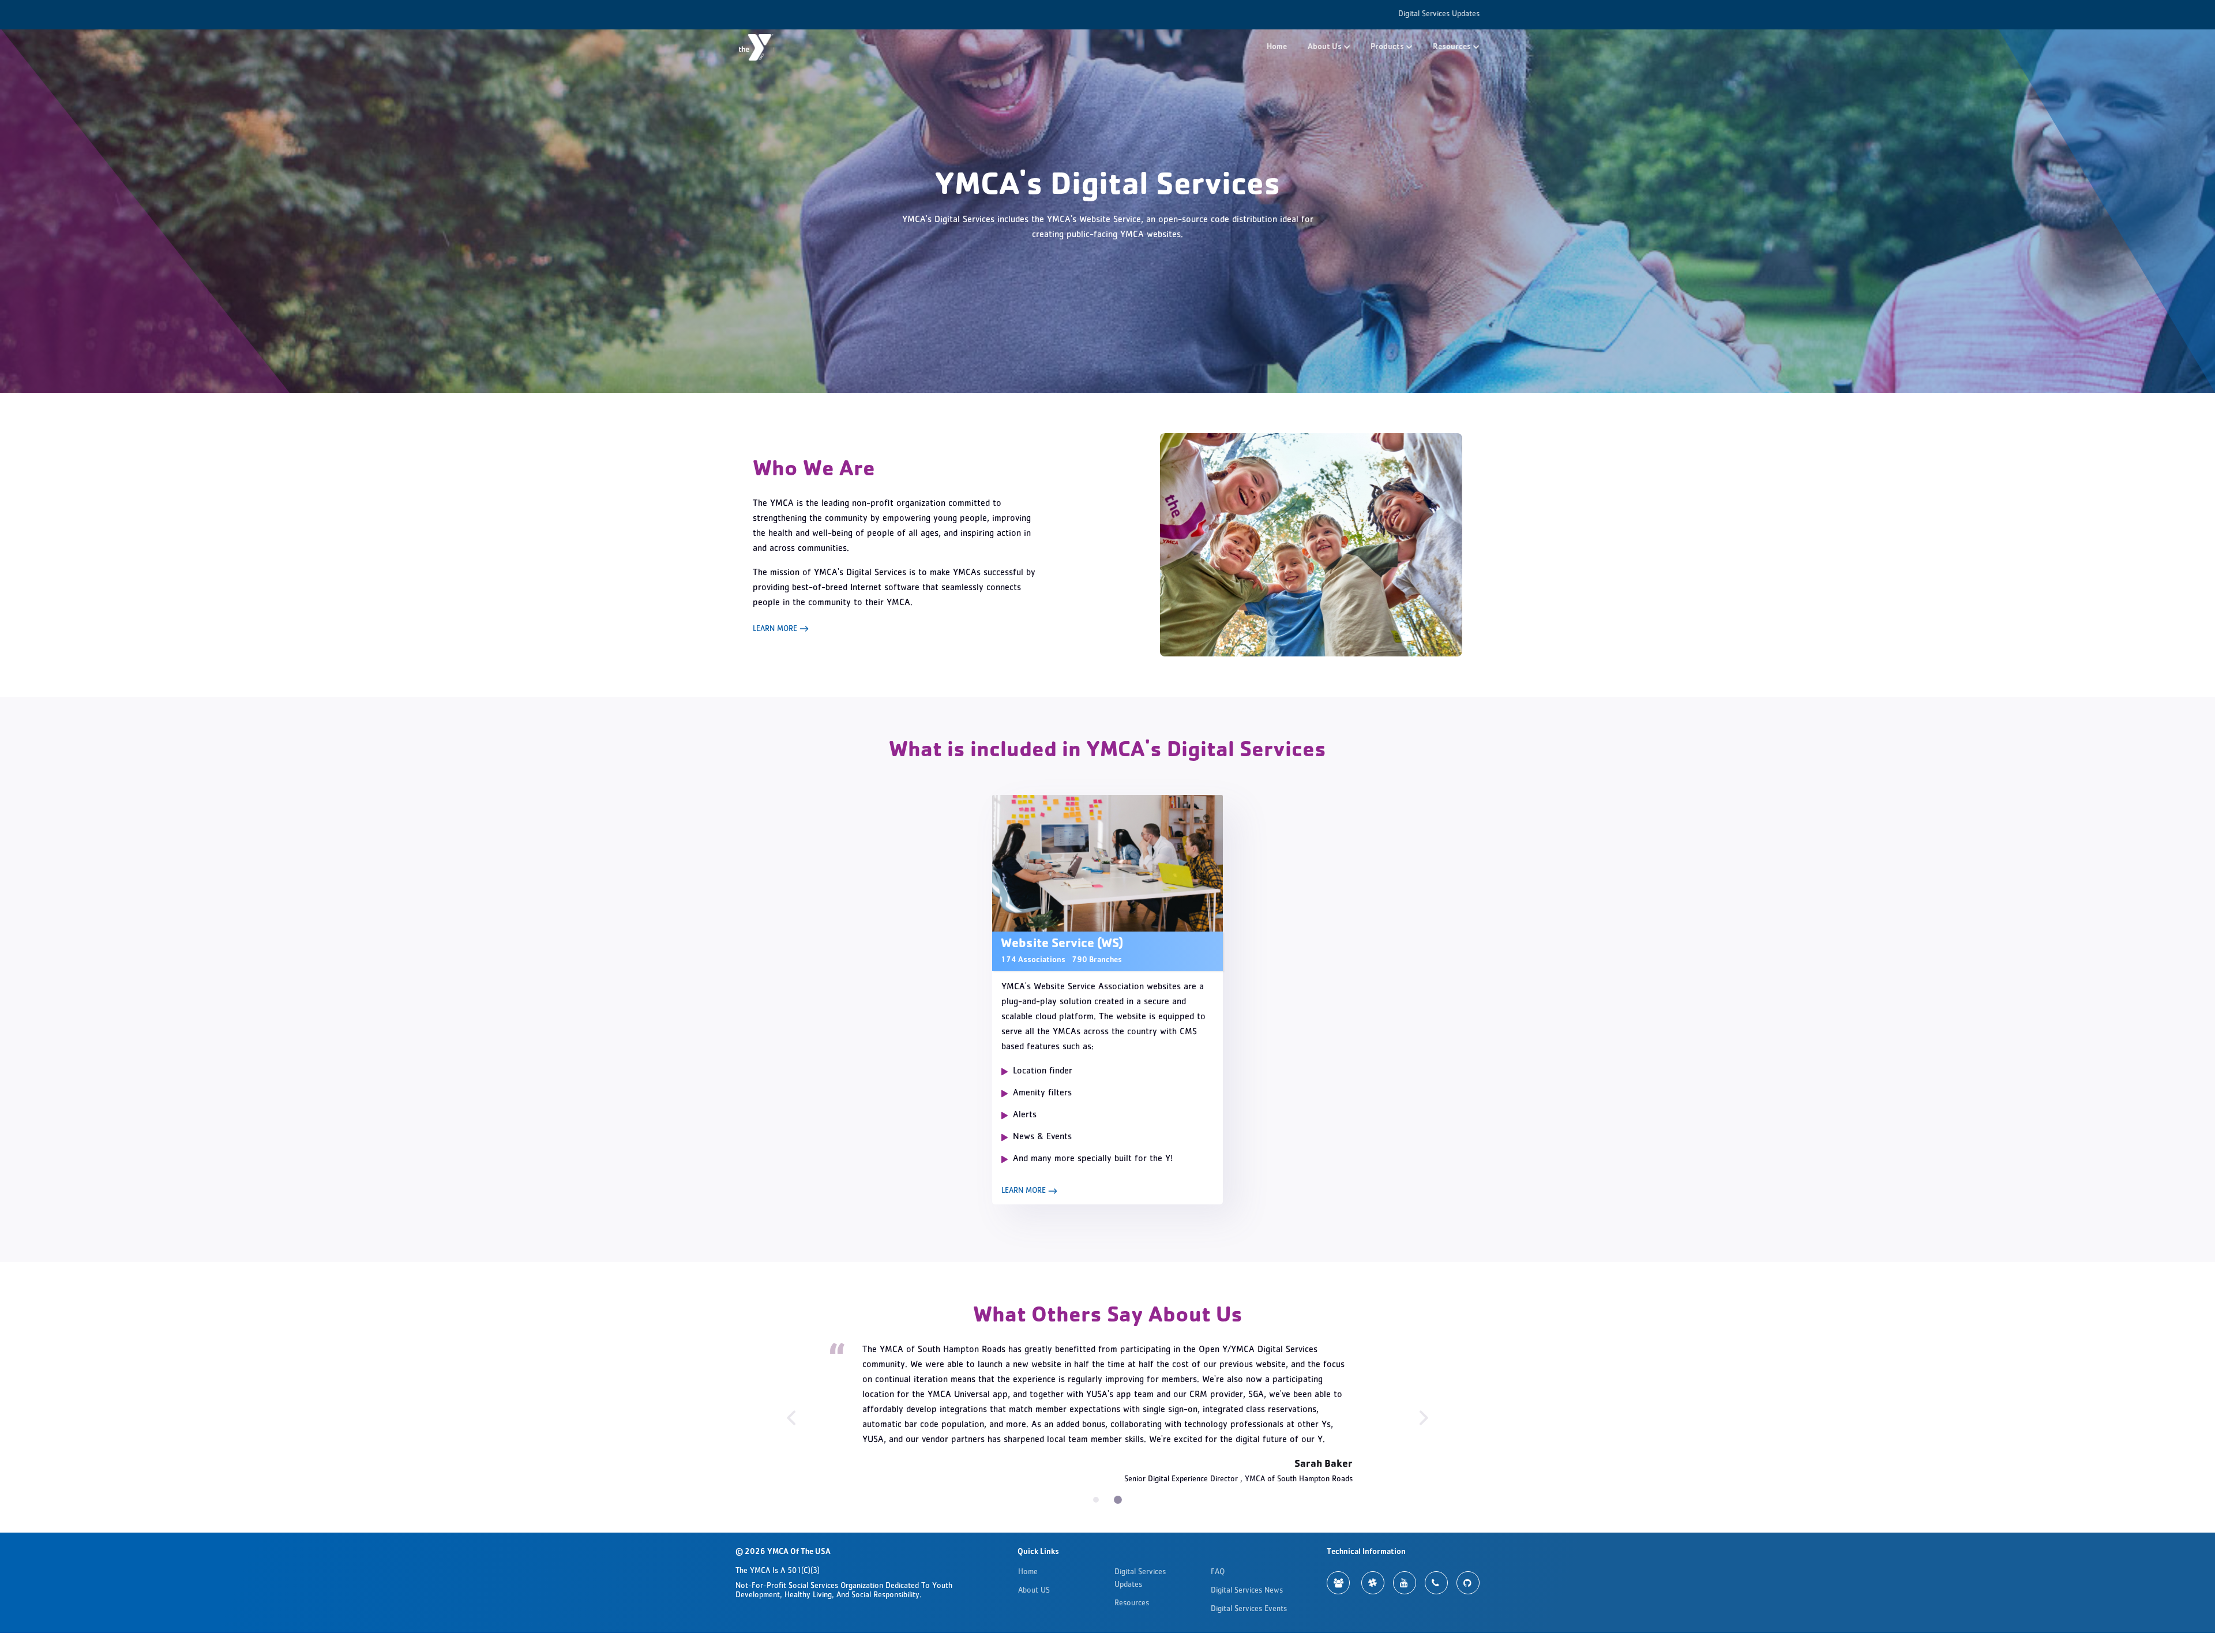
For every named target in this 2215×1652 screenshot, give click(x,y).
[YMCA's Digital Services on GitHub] (1468, 1574)
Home (1277, 47)
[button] (1329, 48)
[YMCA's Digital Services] (756, 47)
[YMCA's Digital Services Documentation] (1338, 1574)
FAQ (1218, 1564)
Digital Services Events (1249, 1601)
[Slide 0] (1097, 1491)
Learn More (776, 629)
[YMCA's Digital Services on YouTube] (1405, 1574)
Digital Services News (1247, 1582)
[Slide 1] (1119, 1491)
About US (1034, 1582)
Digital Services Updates (1439, 14)
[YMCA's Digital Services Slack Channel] (1373, 1574)
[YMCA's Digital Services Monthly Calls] (1436, 1574)
